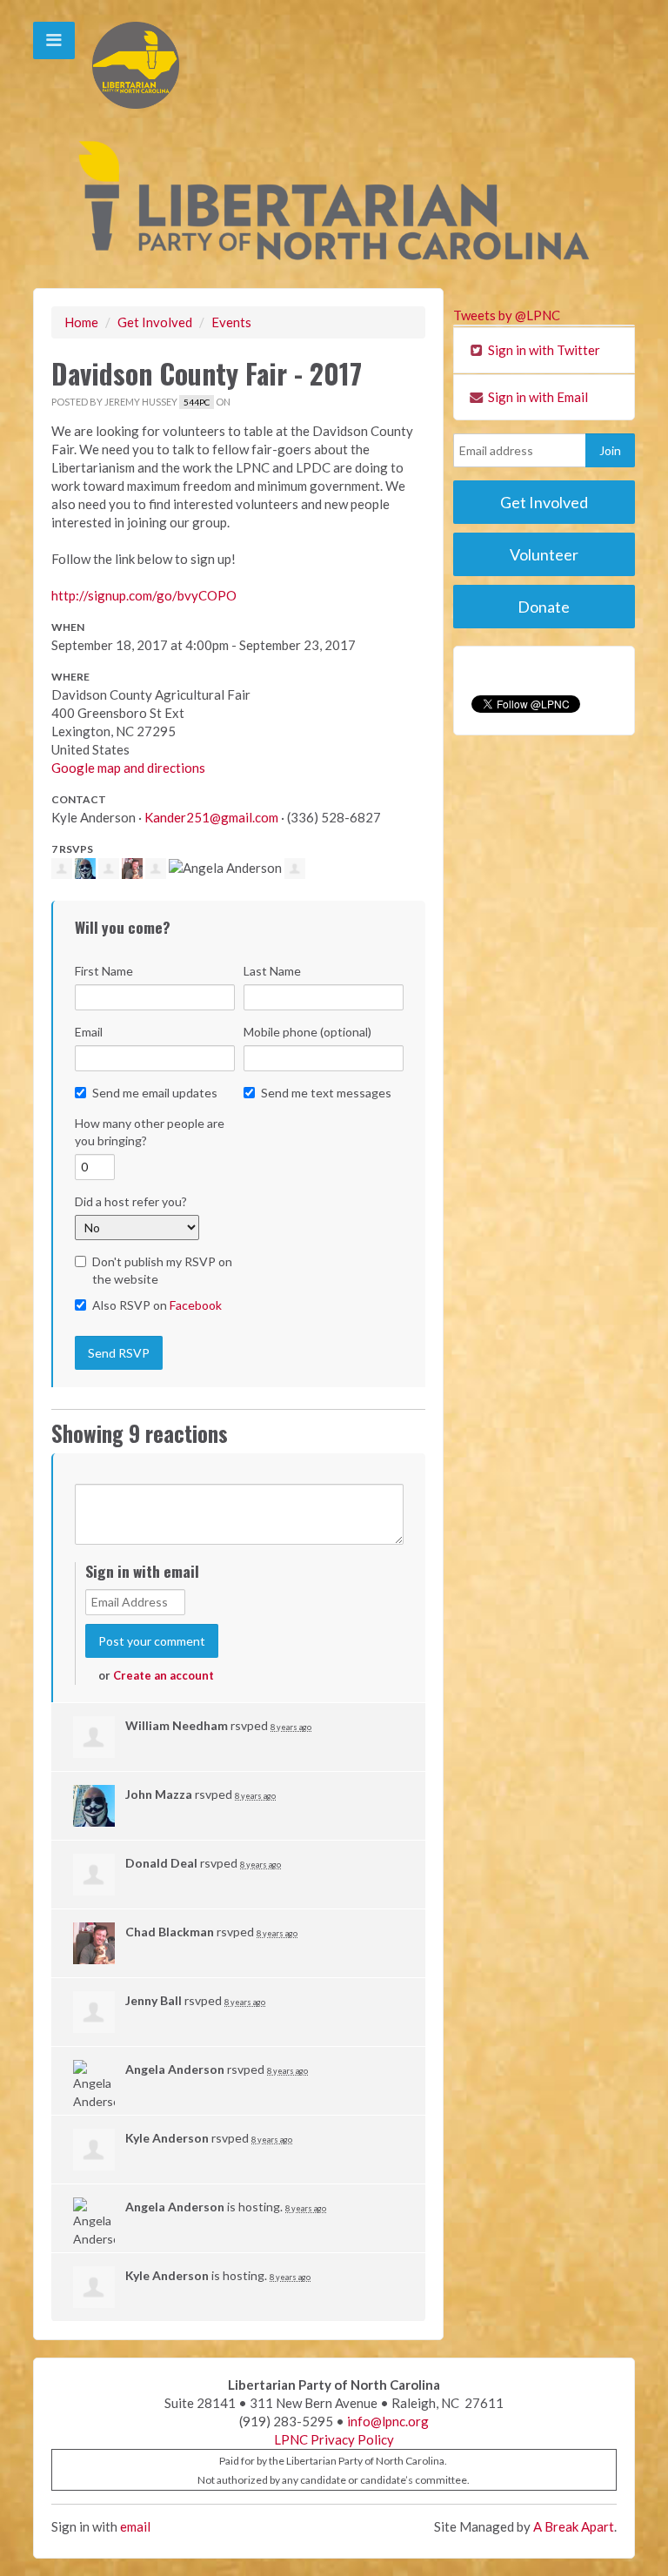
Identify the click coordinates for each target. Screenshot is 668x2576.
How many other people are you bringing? (150, 1132)
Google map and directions (128, 768)
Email (89, 1032)
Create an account (164, 1675)
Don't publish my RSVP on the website (162, 1270)
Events (231, 322)
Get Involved (155, 322)
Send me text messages (326, 1093)
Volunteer (544, 554)
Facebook (196, 1305)
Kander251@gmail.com (211, 817)
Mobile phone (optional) (307, 1032)
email (135, 2526)
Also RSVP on (157, 1305)
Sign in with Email (537, 397)
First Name (104, 971)
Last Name (272, 971)
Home (81, 322)
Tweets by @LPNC (507, 315)
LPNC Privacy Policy (334, 2439)
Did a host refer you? (131, 1201)
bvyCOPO (144, 595)
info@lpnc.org (388, 2421)
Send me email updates (155, 1093)
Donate (544, 607)
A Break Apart (574, 2526)
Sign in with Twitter (543, 350)
